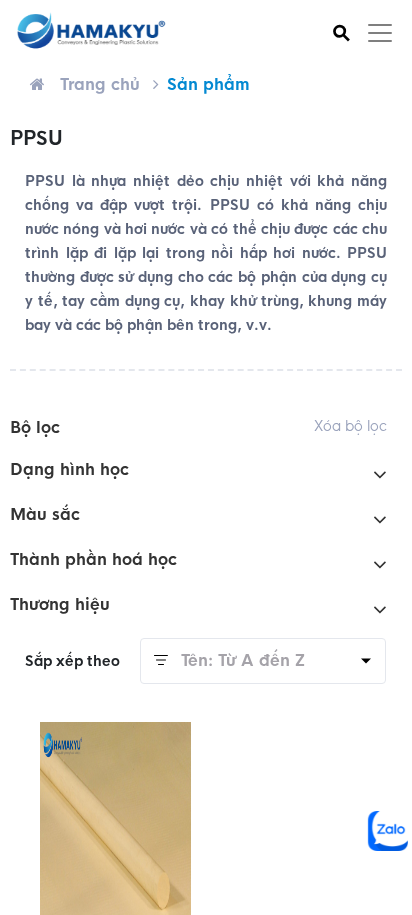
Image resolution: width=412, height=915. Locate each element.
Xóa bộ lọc (350, 426)
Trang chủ (100, 84)
